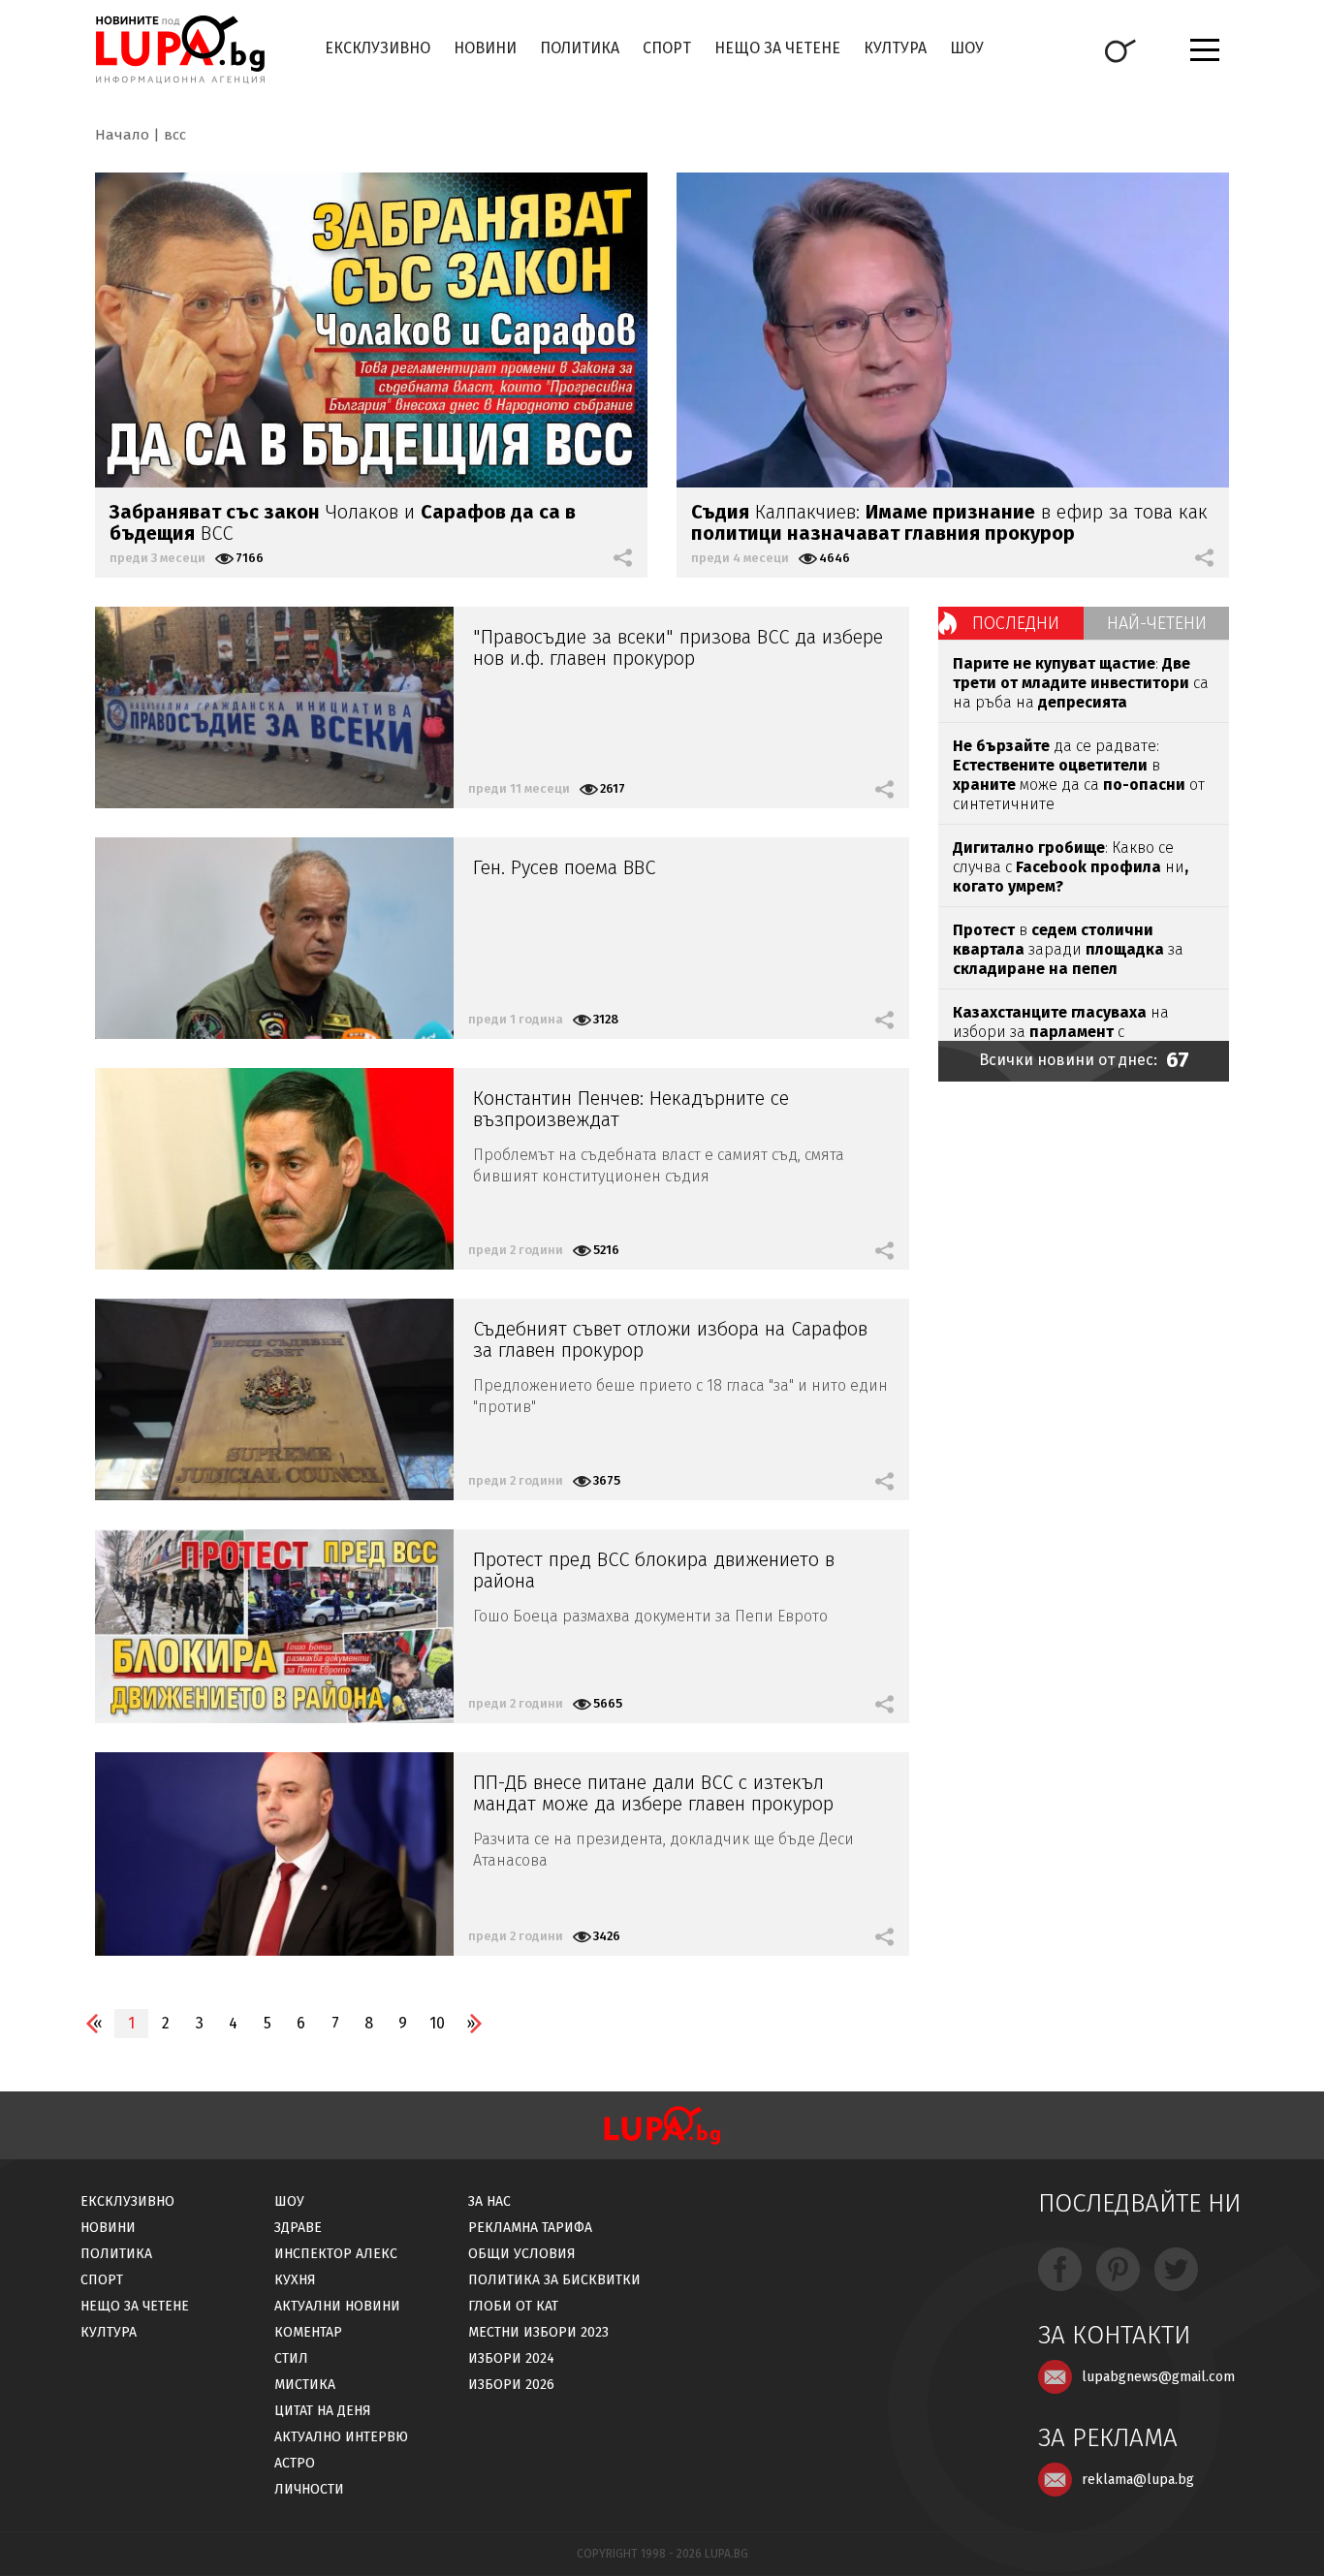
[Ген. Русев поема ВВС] (274, 938)
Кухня (295, 2280)
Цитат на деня (323, 2411)
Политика (580, 48)
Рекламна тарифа (530, 2228)
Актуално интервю (341, 2437)
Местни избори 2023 (538, 2332)
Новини (485, 48)
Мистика (305, 2385)
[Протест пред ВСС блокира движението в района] (274, 1626)
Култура (895, 48)
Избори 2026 (511, 2385)
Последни (1016, 623)
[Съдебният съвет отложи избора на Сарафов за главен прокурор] (274, 1399)
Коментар (308, 2332)
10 (437, 2023)
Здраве (298, 2228)
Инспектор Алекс (336, 2254)
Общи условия (522, 2254)
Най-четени (1157, 623)
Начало (122, 135)
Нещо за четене (777, 48)
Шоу (967, 48)
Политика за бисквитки (554, 2280)
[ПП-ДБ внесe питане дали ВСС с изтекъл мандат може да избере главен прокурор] (274, 1854)
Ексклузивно (378, 48)
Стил (291, 2358)
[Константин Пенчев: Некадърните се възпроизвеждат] (274, 1169)
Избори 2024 (511, 2358)
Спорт (667, 48)
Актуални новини (337, 2306)
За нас (489, 2201)
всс (175, 135)
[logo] (180, 49)
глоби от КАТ (513, 2306)
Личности (309, 2489)
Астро (295, 2463)
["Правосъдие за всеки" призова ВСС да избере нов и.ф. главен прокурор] (274, 707)
